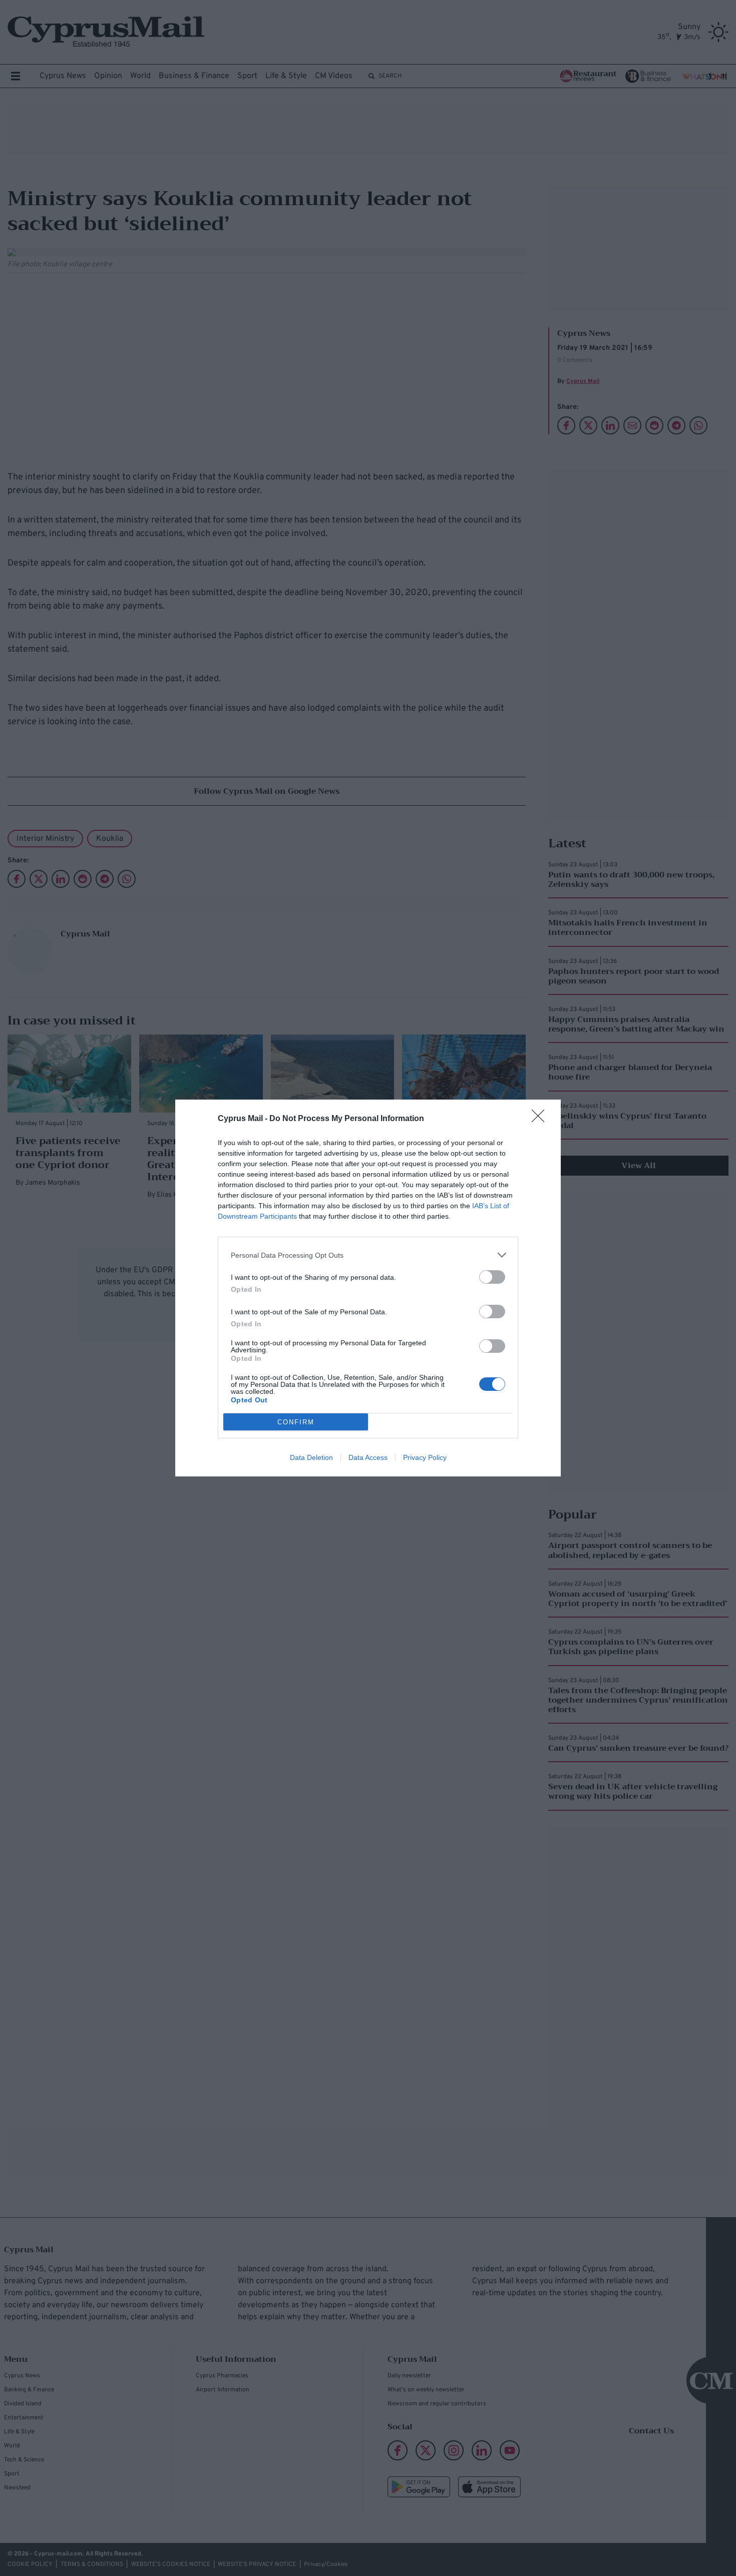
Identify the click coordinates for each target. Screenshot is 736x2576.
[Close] (541, 1119)
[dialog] (368, 1288)
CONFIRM (296, 1422)
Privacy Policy (425, 1457)
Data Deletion (311, 1457)
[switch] (492, 1277)
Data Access (368, 1457)
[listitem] (368, 1255)
